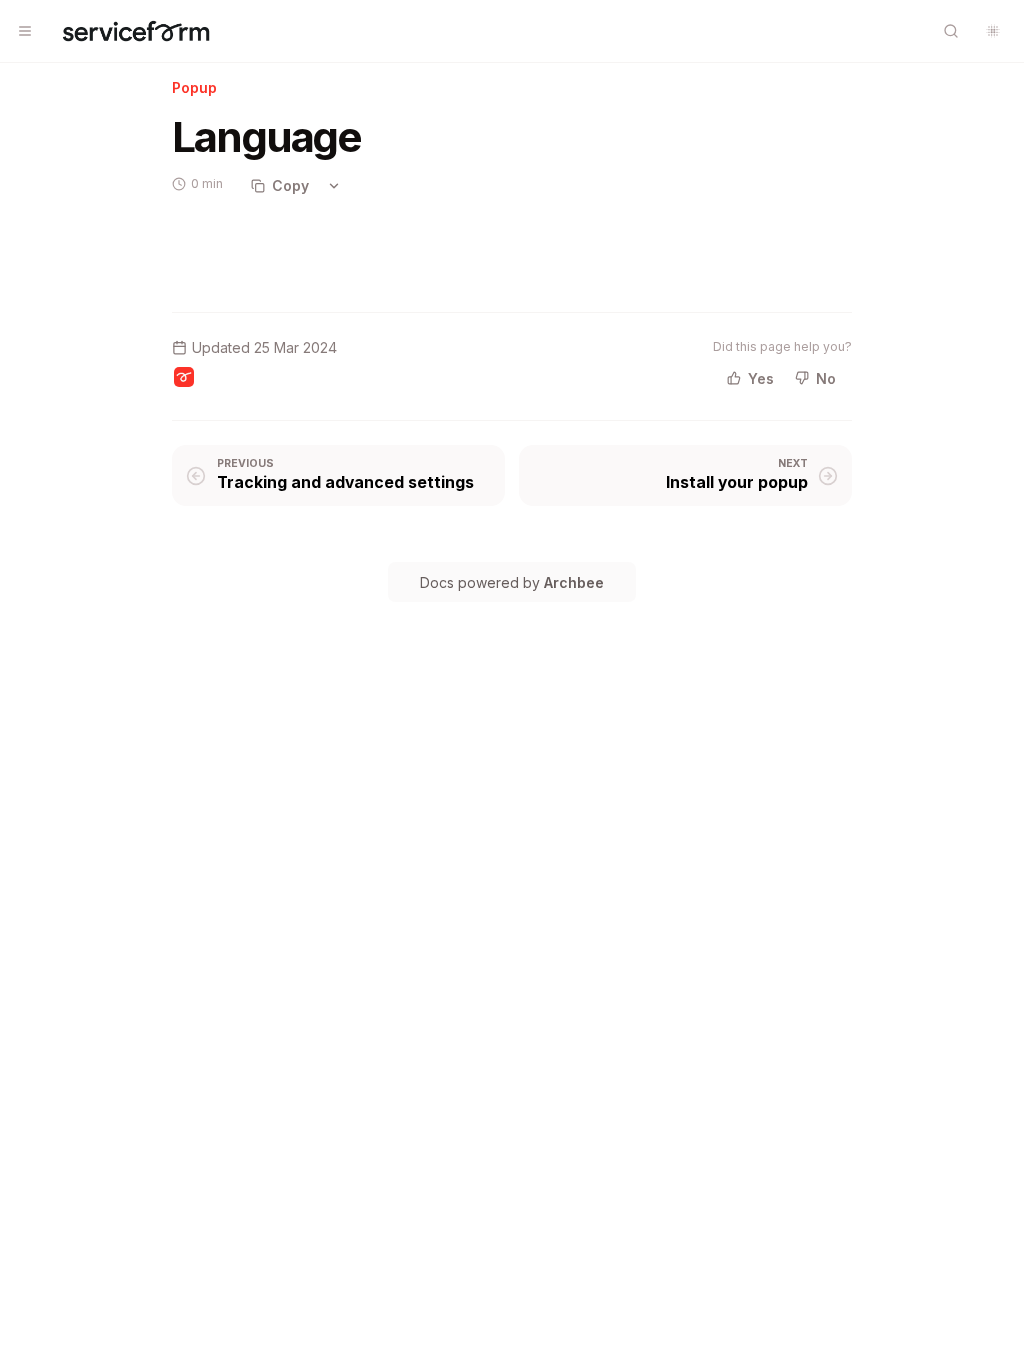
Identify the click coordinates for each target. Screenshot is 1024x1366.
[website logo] (136, 31)
